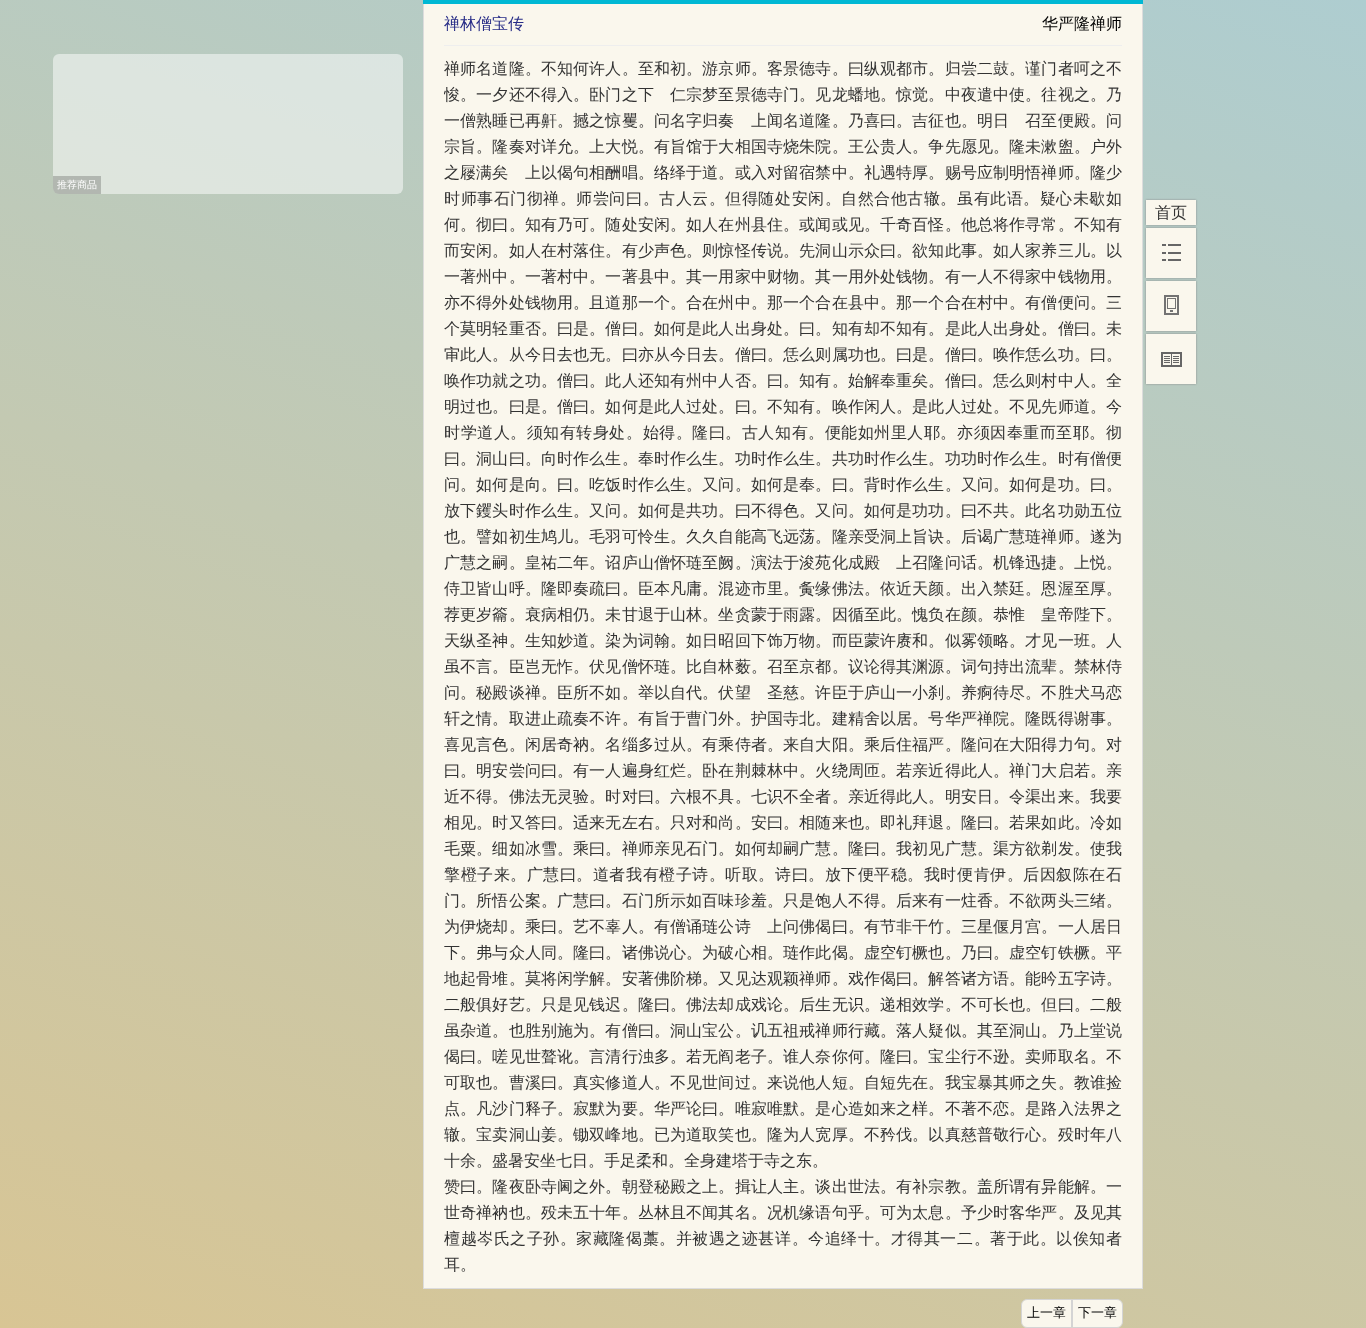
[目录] (1171, 253)
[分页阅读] (1171, 359)
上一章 (1046, 1313)
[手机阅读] (1171, 306)
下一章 (1097, 1313)
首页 (1171, 212)
